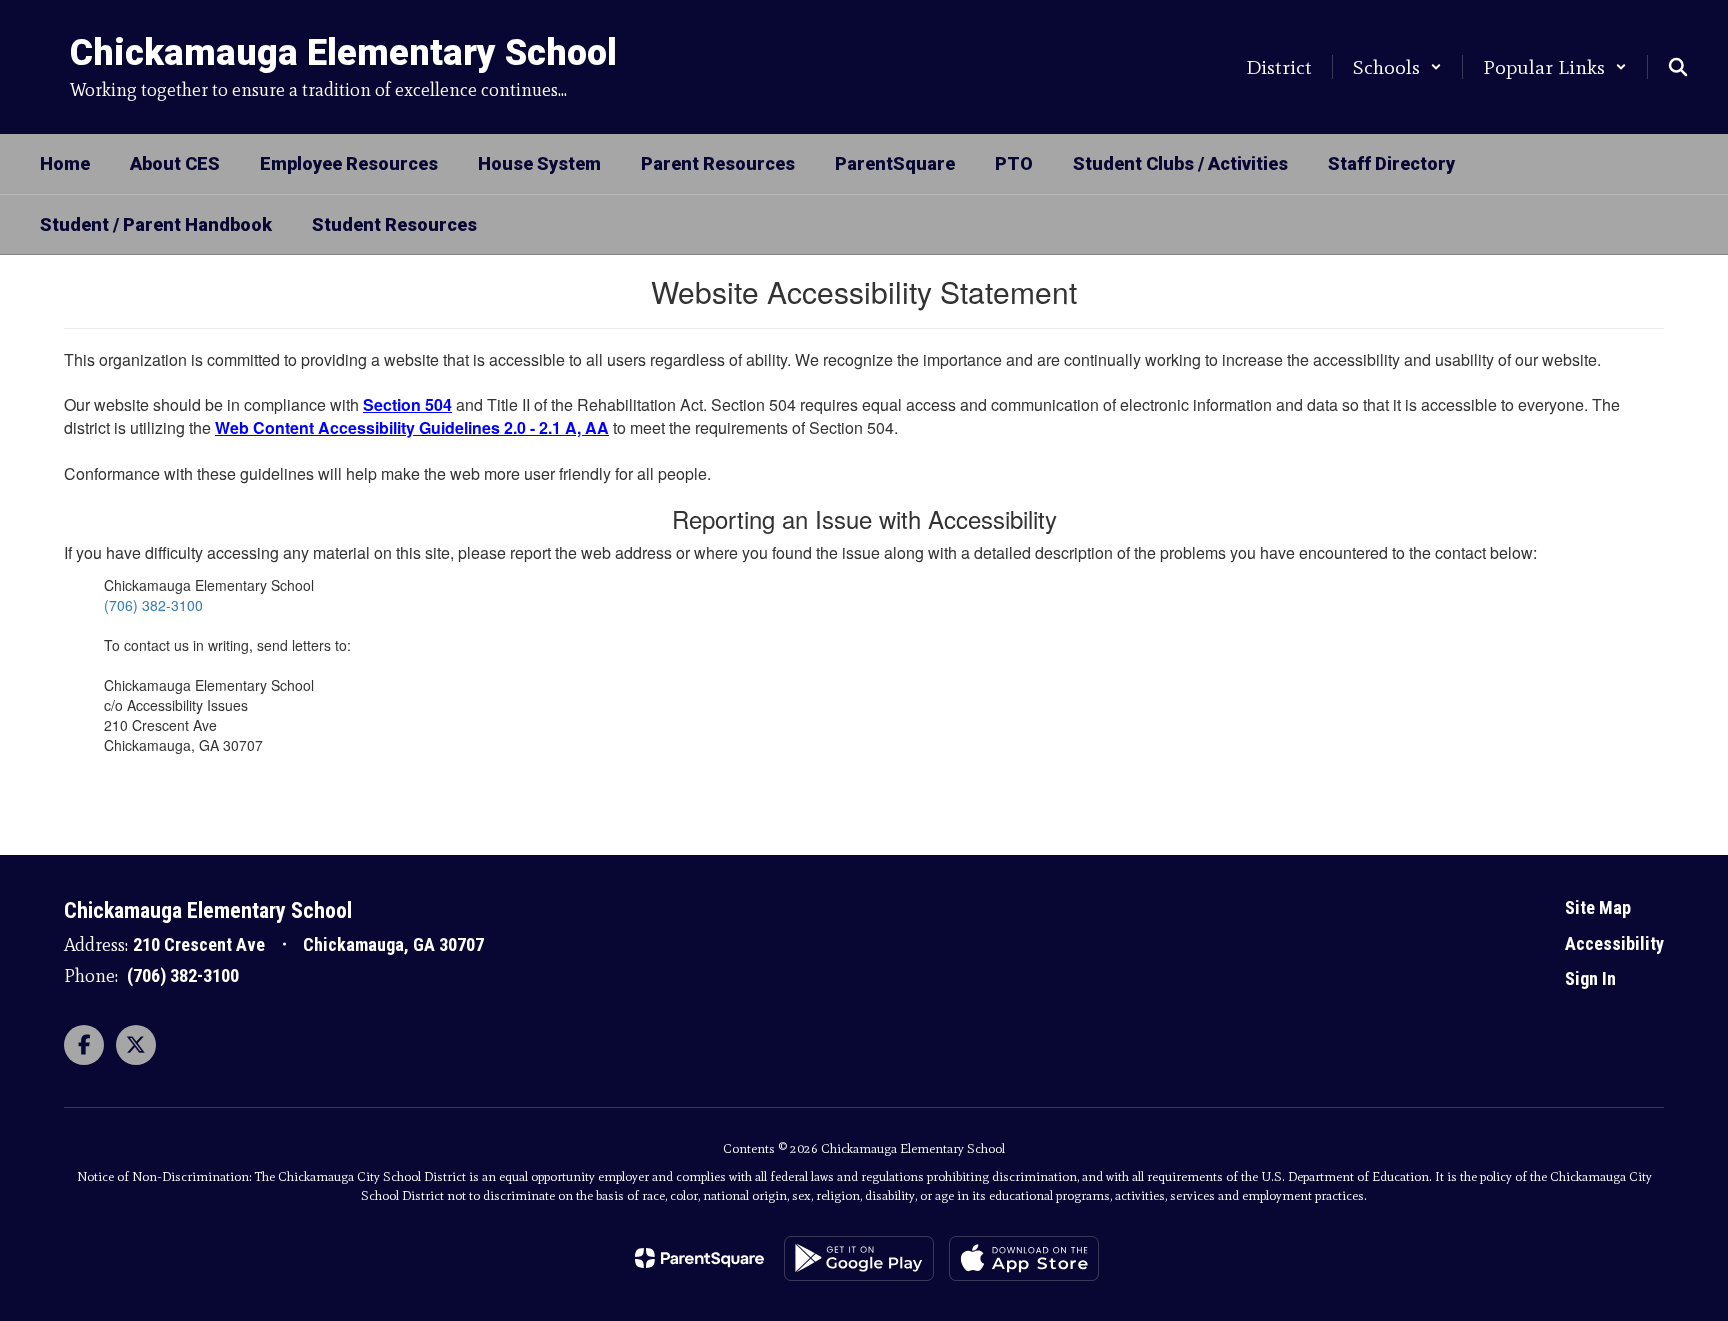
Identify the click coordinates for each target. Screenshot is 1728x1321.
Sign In (1590, 978)
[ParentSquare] (699, 1258)
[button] (1397, 67)
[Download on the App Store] (1024, 1258)
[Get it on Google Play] (859, 1258)
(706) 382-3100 (153, 605)
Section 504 (407, 404)
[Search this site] (1678, 67)
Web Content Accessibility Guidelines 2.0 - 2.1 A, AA (412, 427)
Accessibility (1614, 943)
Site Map (1598, 907)
